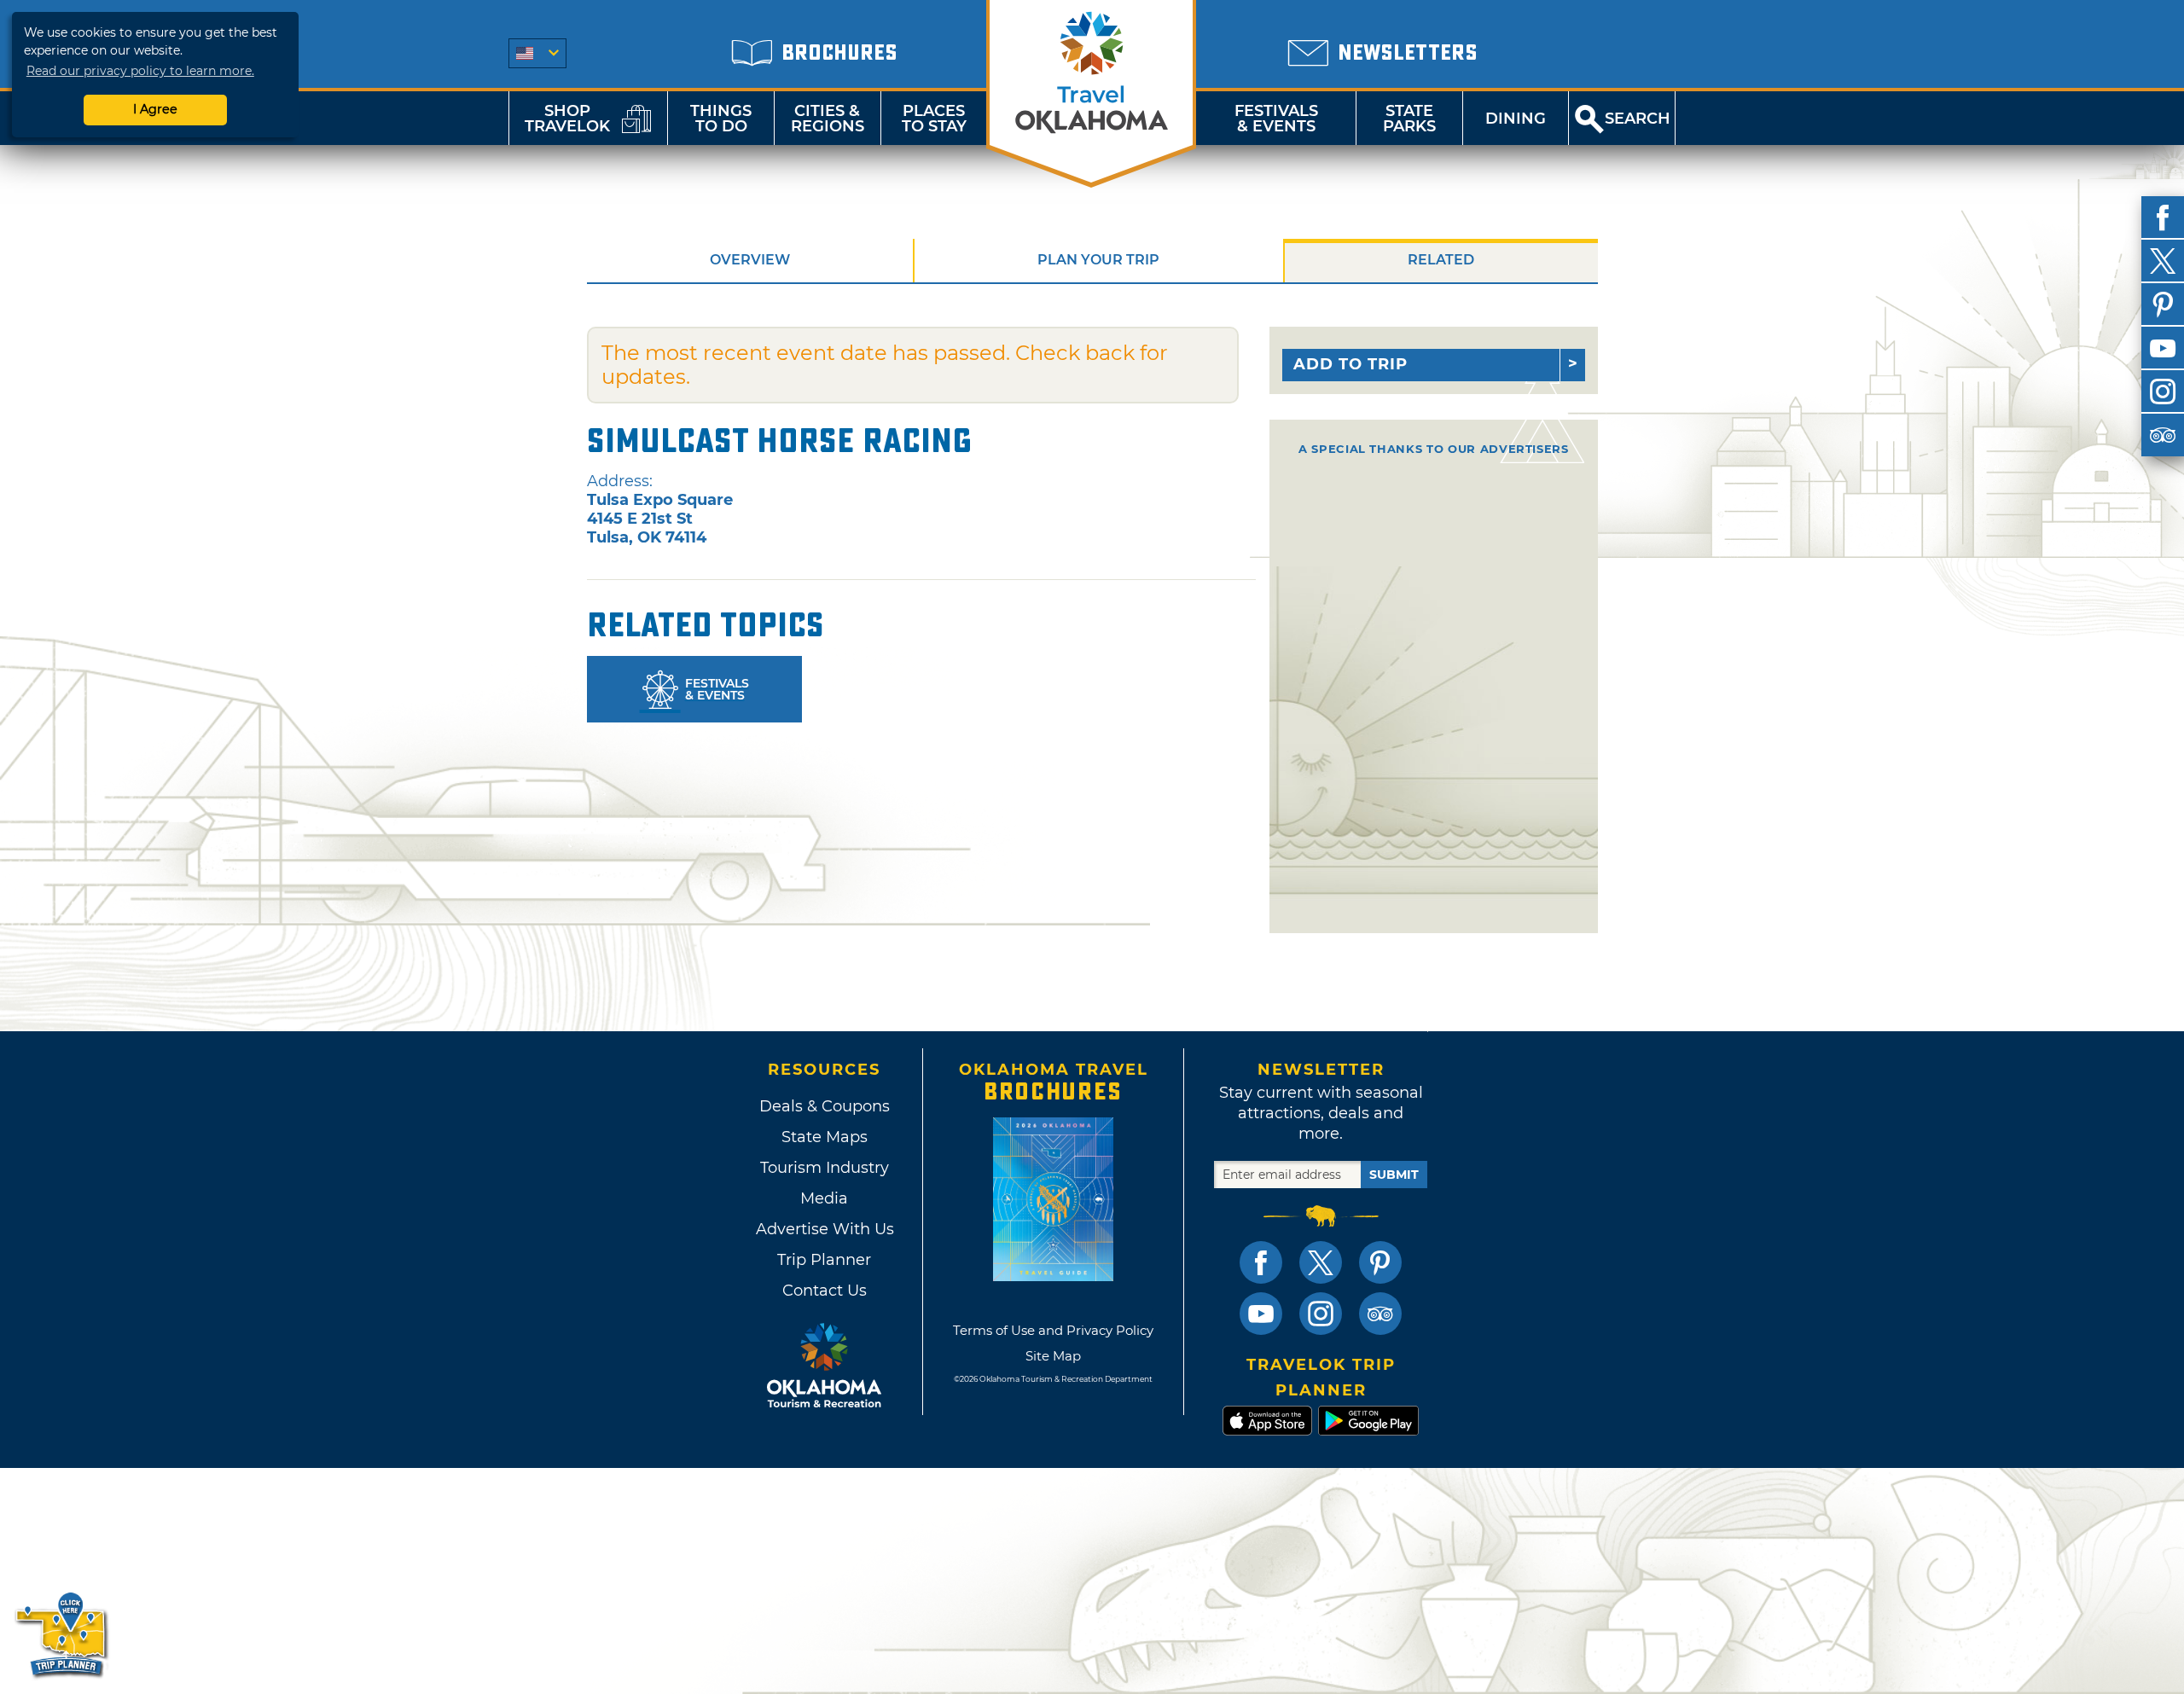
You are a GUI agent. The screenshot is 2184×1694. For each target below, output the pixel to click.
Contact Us (825, 1291)
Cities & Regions (828, 119)
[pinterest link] (1380, 1262)
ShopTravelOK (567, 119)
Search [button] (1638, 119)
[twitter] (2163, 261)
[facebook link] (1261, 1262)
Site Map (1053, 1356)
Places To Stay (934, 119)
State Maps (825, 1137)
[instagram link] (1321, 1314)
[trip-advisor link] (1380, 1314)
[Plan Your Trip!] (62, 1634)
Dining (1516, 119)
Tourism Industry (825, 1168)
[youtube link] (1261, 1314)
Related (1441, 260)
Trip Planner (824, 1260)
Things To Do (721, 119)
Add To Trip (1350, 364)
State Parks (1409, 119)
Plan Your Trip (1098, 260)
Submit (1394, 1175)
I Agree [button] (155, 109)
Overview (750, 260)
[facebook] (2163, 218)
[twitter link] (1321, 1262)
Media (824, 1198)
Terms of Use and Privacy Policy (1053, 1330)
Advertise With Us (824, 1229)
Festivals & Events (1276, 119)
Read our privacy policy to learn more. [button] (140, 71)
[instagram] (2163, 392)
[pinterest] (2163, 305)
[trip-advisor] (2163, 435)
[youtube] (2163, 348)
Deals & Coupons (825, 1106)
